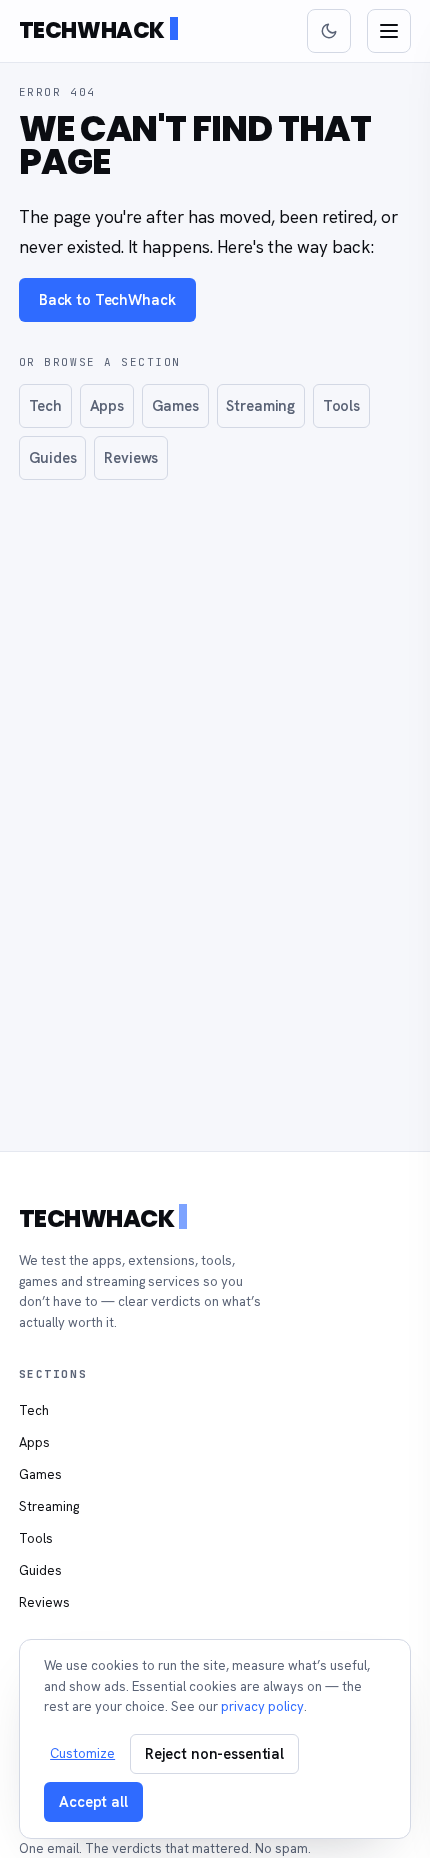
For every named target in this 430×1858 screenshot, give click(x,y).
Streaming (260, 405)
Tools (341, 405)
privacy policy (262, 1706)
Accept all (93, 1801)
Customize (82, 1753)
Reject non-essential (214, 1753)
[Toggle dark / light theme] (329, 31)
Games (175, 405)
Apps (107, 405)
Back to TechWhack (107, 299)
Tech (45, 405)
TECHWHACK (92, 30)
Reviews (131, 457)
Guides (53, 457)
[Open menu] (389, 31)
